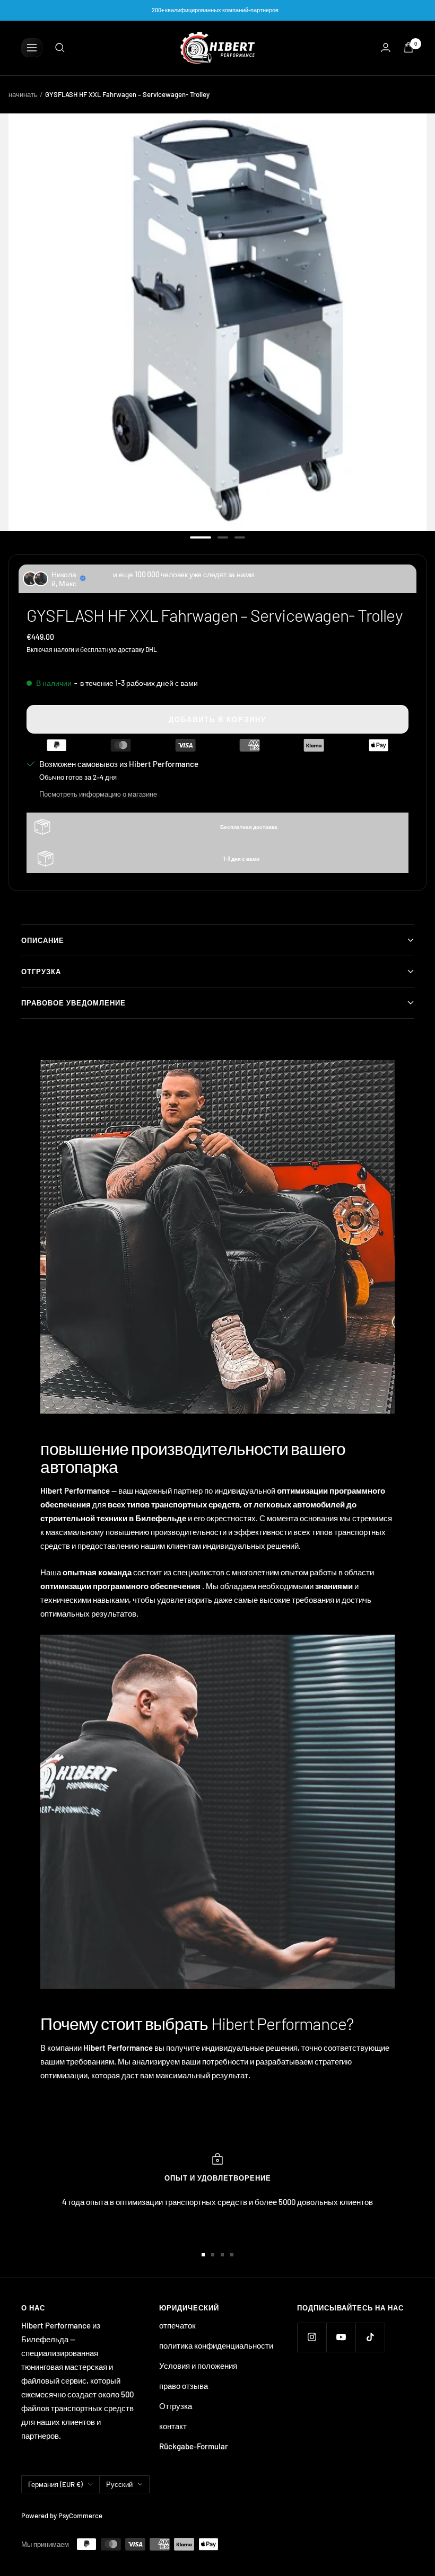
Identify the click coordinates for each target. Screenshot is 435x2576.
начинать (23, 94)
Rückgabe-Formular (194, 2446)
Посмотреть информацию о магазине (98, 794)
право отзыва (184, 2386)
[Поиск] (60, 48)
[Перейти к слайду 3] (240, 537)
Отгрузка (41, 972)
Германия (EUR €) (55, 2484)
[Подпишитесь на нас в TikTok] (370, 2337)
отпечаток (177, 2325)
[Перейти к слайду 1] (201, 537)
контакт (173, 2426)
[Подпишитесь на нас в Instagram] (312, 2337)
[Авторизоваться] (386, 47)
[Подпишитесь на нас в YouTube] (341, 2337)
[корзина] (408, 47)
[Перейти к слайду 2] (223, 537)
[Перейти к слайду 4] (232, 2255)
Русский (119, 2484)
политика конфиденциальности (216, 2345)
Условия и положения (198, 2366)
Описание (43, 940)
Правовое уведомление (73, 1003)
